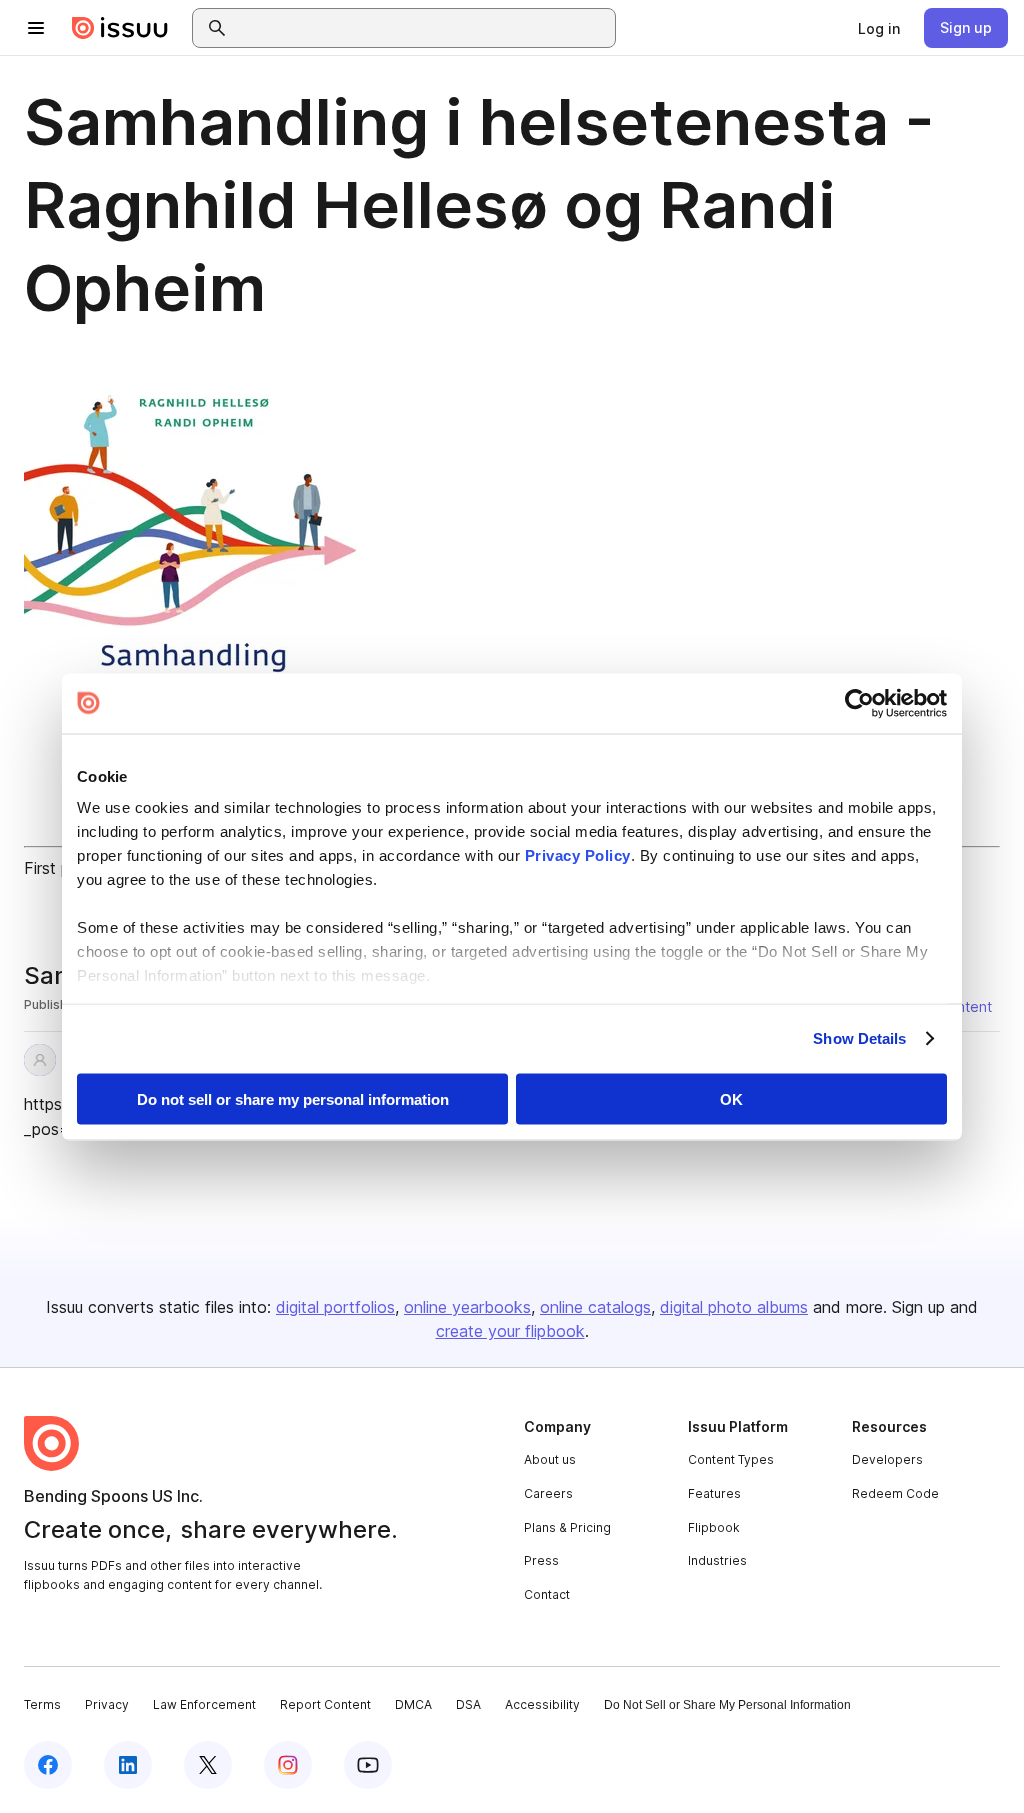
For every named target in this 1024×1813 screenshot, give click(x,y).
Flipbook (714, 1527)
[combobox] (422, 28)
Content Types (731, 1459)
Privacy (107, 1704)
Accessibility (542, 1704)
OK (731, 1098)
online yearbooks (467, 1307)
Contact (547, 1594)
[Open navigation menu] (36, 28)
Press (541, 1560)
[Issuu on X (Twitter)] (208, 1765)
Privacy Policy (578, 855)
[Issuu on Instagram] (288, 1765)
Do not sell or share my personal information (293, 1098)
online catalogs (595, 1307)
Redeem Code (895, 1493)
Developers (887, 1459)
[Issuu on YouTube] (368, 1765)
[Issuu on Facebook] (48, 1765)
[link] (879, 28)
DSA (468, 1704)
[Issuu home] (120, 28)
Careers (548, 1493)
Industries (717, 1560)
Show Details (859, 1038)
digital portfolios (335, 1307)
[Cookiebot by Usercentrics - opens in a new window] (859, 703)
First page (60, 868)
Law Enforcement (204, 1704)
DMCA (413, 1704)
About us (550, 1459)
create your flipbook (510, 1331)
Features (714, 1493)
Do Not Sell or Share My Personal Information (727, 1705)
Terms (42, 1704)
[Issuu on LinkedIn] (128, 1765)
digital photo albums (734, 1307)
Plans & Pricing (567, 1527)
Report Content (325, 1704)
